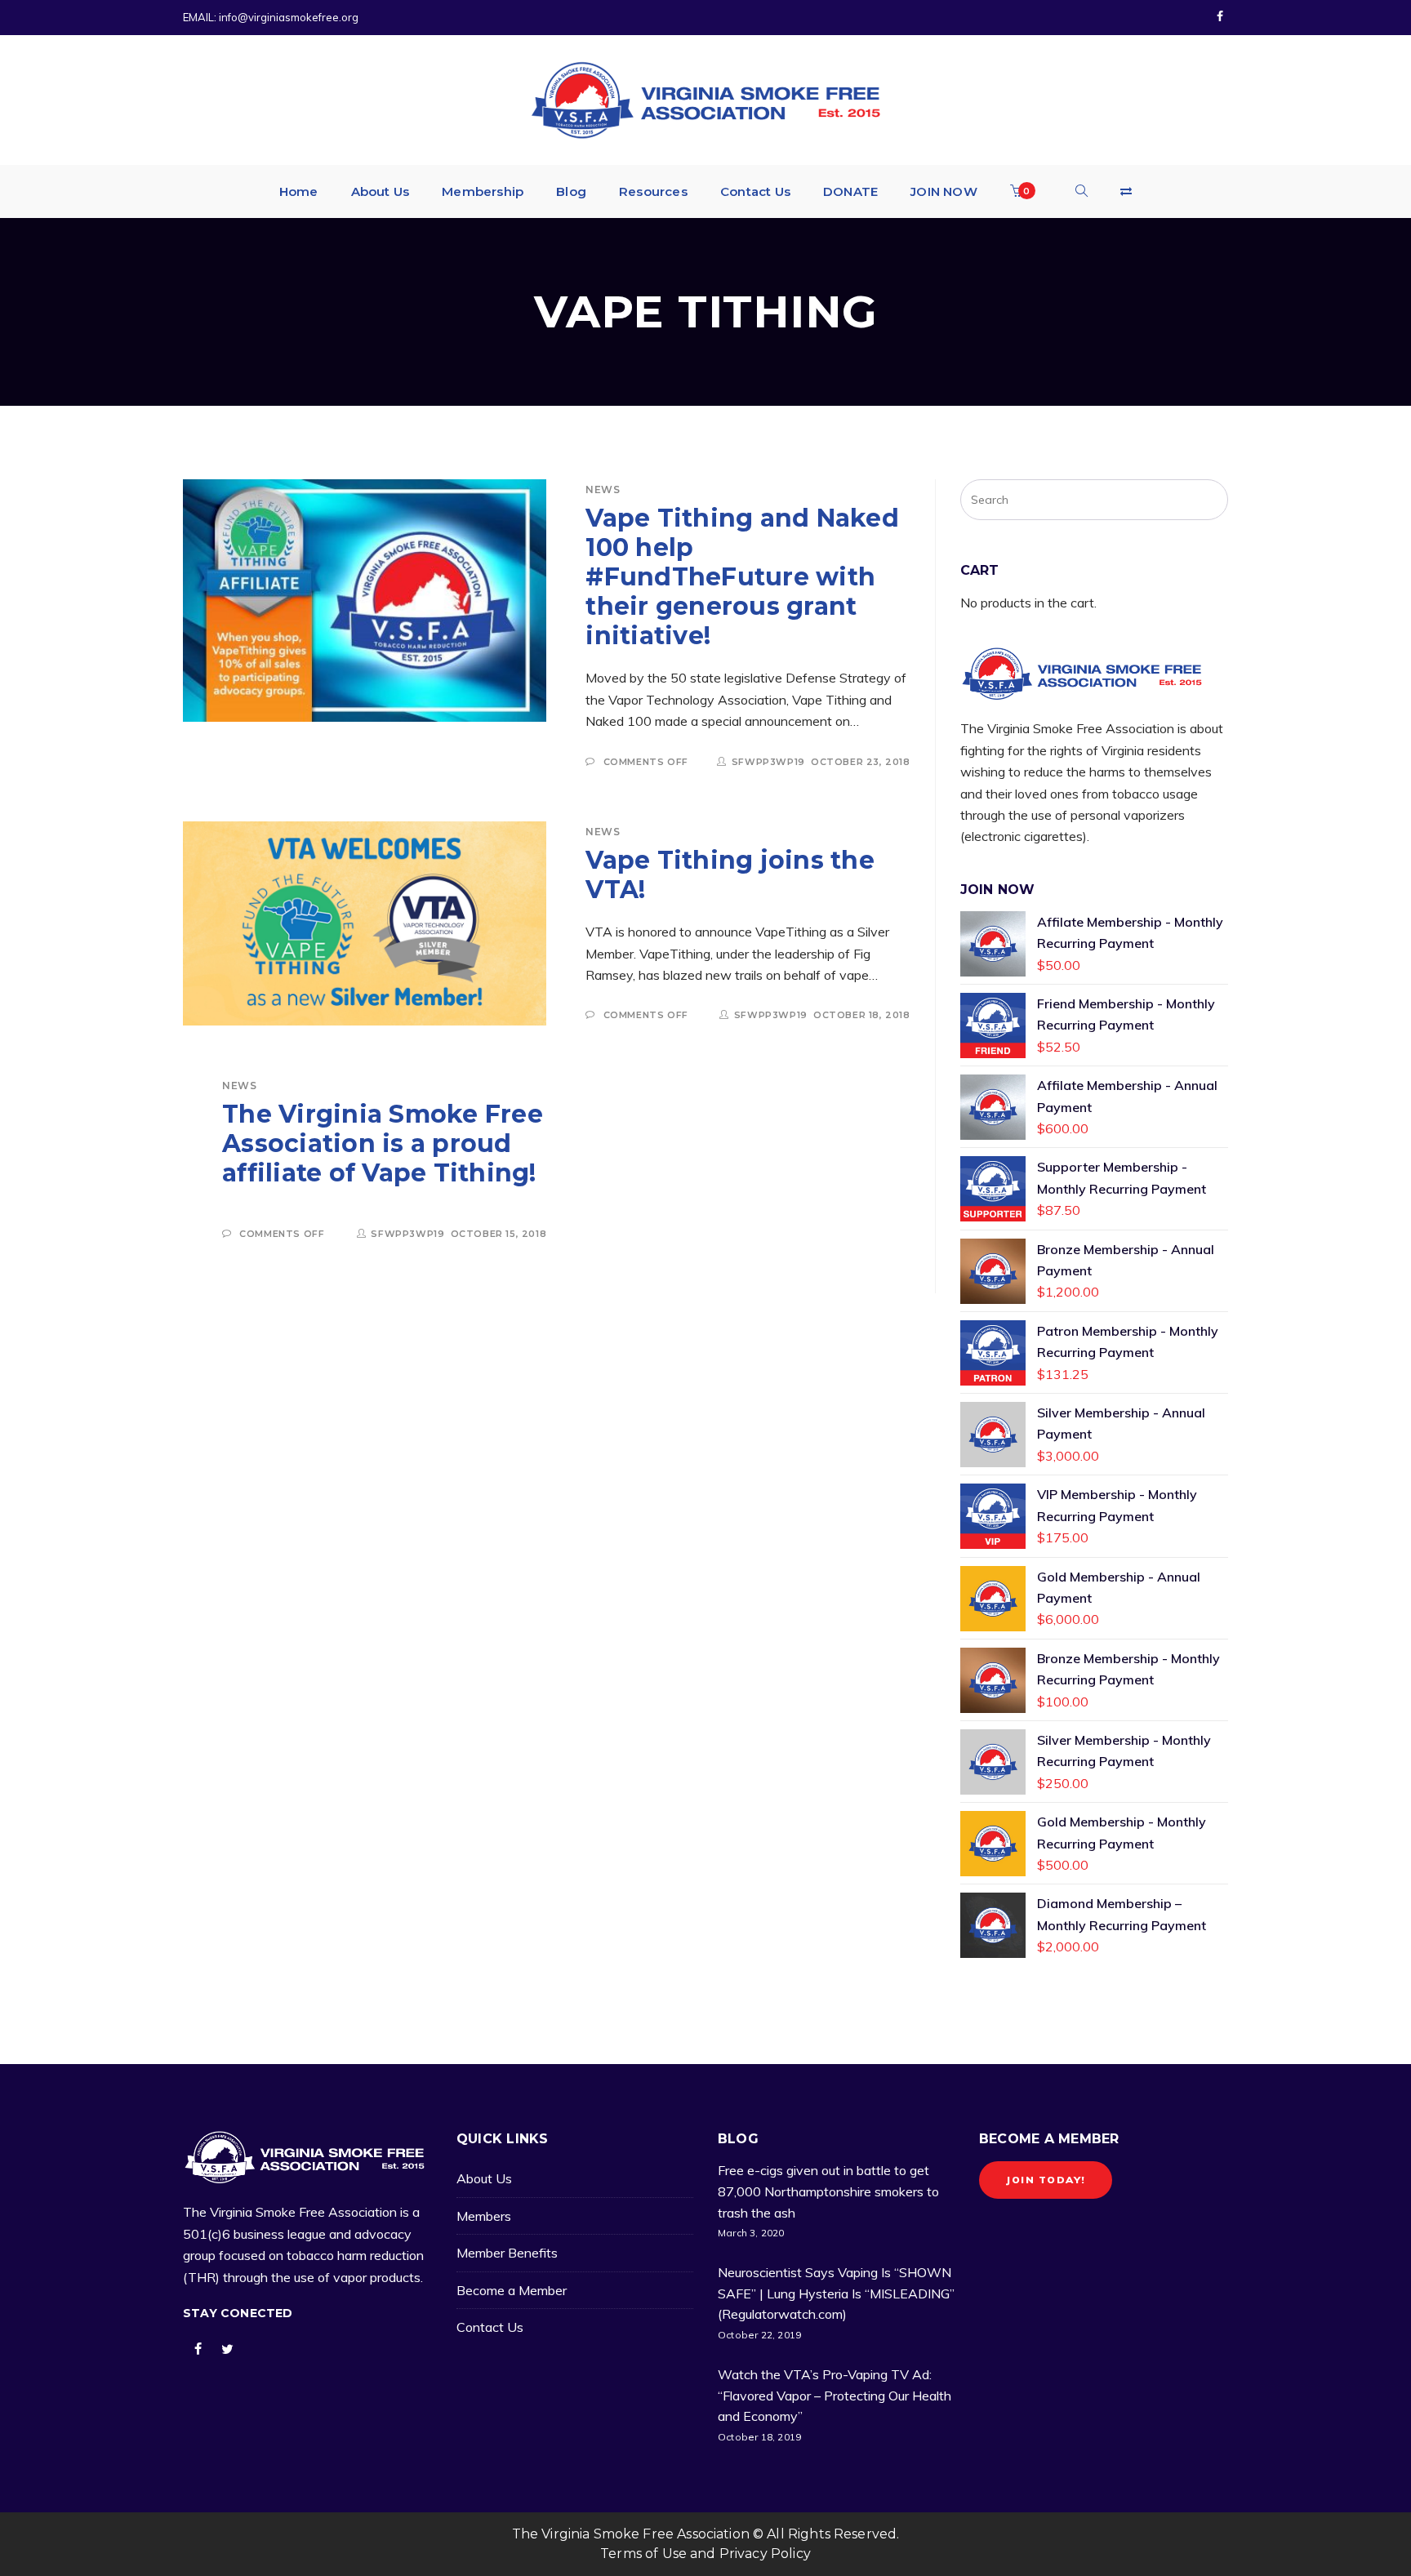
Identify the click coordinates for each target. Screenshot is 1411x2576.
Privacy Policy (765, 2554)
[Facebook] (1220, 17)
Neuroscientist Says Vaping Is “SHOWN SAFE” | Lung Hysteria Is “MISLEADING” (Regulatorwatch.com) (836, 2293)
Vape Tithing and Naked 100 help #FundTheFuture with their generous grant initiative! (742, 577)
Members (484, 2216)
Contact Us (490, 2327)
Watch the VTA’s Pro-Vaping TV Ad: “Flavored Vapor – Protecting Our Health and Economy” (835, 2395)
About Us (484, 2178)
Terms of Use (643, 2554)
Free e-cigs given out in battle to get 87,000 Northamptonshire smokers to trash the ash (828, 2191)
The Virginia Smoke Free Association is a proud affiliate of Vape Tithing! (383, 1143)
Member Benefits (507, 2253)
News (603, 489)
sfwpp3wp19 (768, 762)
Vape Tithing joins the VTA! (730, 875)
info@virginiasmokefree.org (289, 17)
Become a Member (512, 2290)
